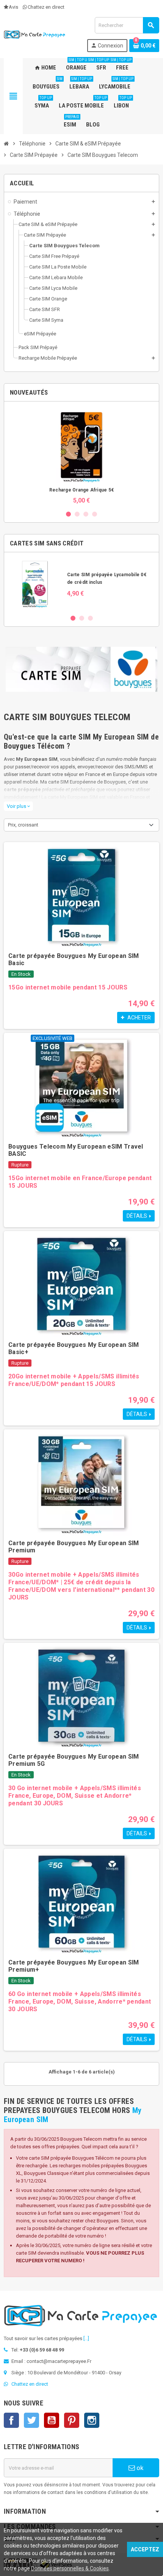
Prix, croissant (23, 825)
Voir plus (18, 806)
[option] (81, 456)
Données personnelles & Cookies (70, 2568)
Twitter (31, 2420)
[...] (86, 2338)
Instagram (92, 2420)
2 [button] (77, 514)
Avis (13, 7)
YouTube (52, 2420)
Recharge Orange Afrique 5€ (81, 490)
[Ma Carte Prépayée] (35, 34)
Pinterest (72, 2420)
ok (139, 2468)
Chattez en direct (46, 7)
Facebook (11, 2420)
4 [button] (95, 514)
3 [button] (86, 514)
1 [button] (68, 514)
